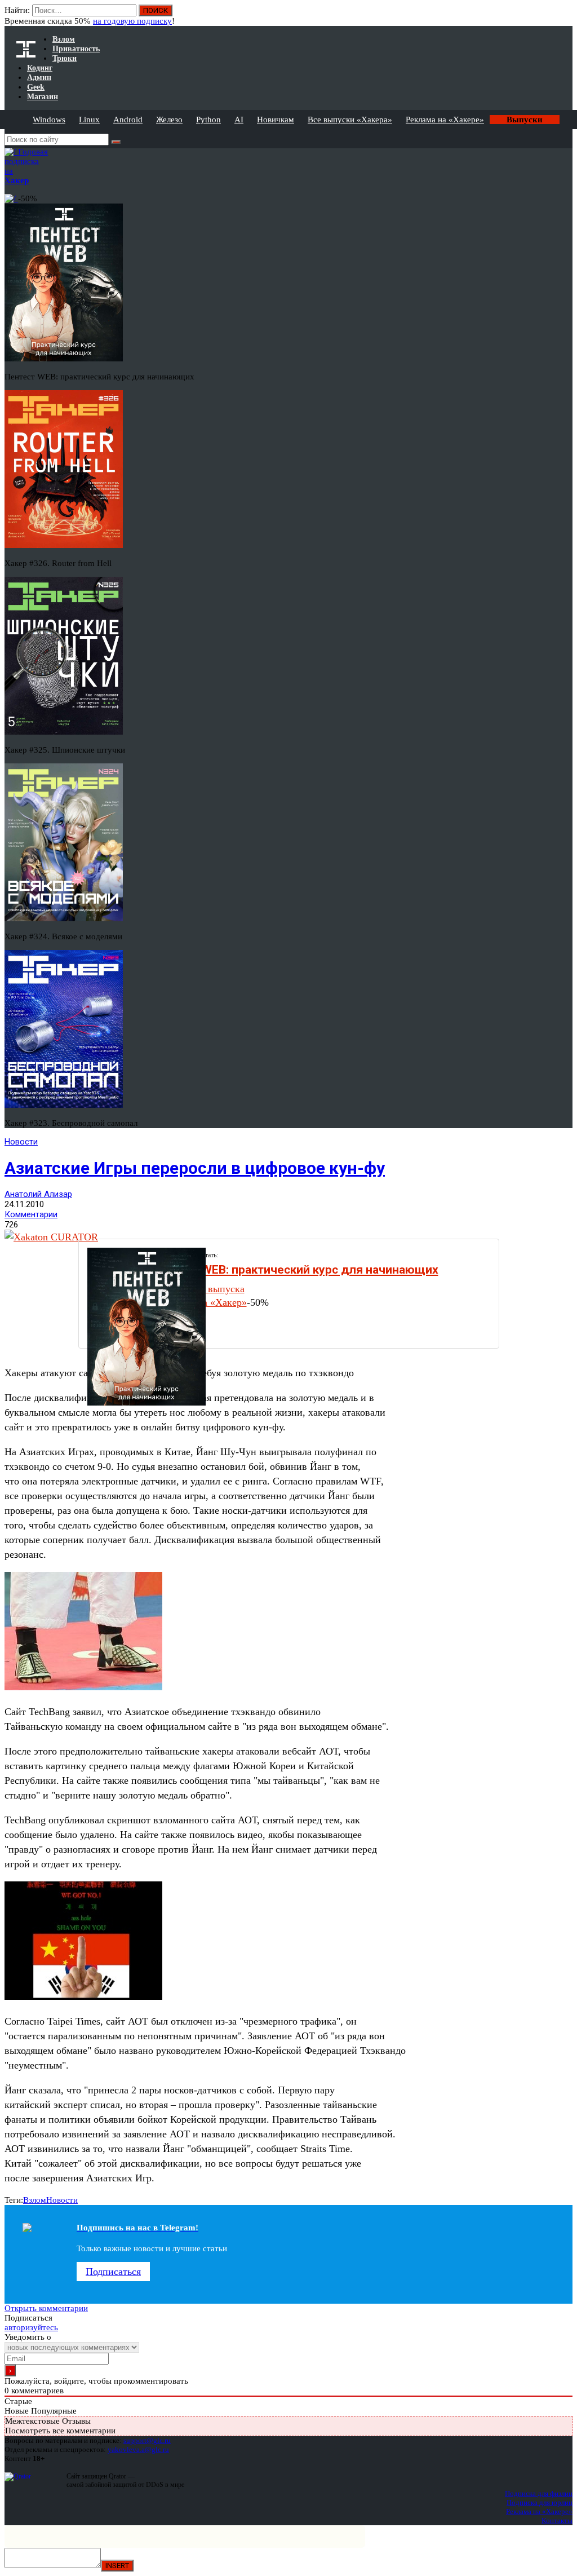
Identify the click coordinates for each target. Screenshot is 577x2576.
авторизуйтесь (31, 2327)
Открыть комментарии (46, 2308)
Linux (89, 120)
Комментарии (31, 1214)
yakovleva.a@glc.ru (138, 2449)
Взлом (35, 2200)
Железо (169, 120)
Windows (49, 120)
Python (208, 120)
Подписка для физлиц (539, 2493)
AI (239, 120)
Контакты (557, 2520)
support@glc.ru (147, 2440)
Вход (565, 16)
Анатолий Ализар (38, 1194)
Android (128, 120)
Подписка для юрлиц (540, 2502)
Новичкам (276, 120)
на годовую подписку (132, 21)
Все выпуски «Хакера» (350, 120)
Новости (21, 1142)
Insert (117, 2566)
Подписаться (113, 2272)
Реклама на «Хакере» (445, 120)
